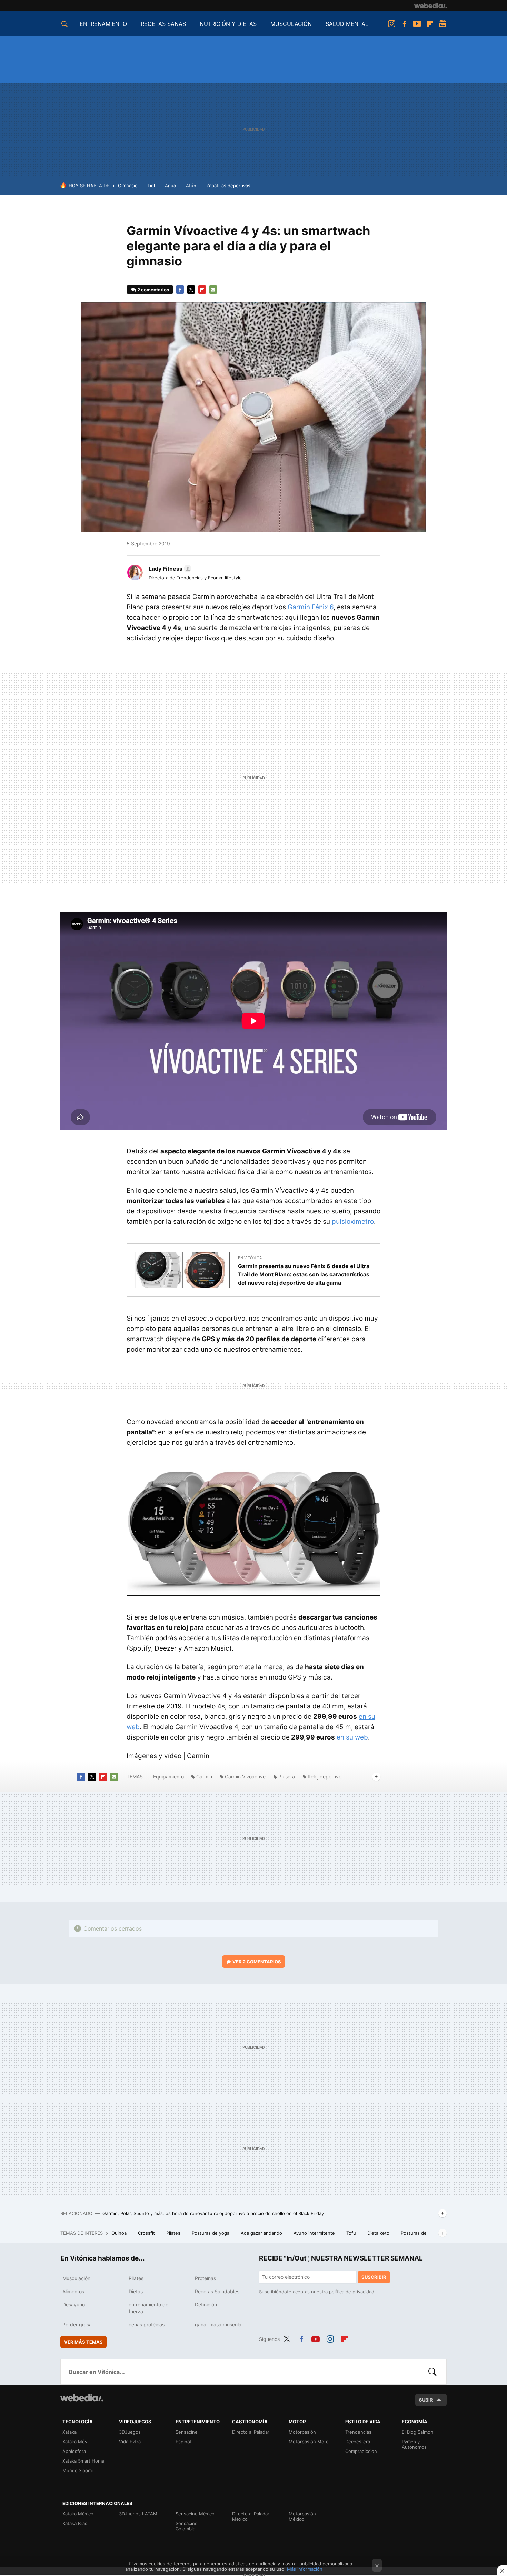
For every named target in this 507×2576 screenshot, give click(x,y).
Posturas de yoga (211, 2233)
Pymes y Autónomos (414, 2444)
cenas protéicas (147, 2324)
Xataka (69, 2432)
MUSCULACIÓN (291, 24)
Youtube (417, 24)
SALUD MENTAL (347, 24)
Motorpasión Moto (309, 2442)
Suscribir (374, 2277)
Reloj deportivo (325, 1777)
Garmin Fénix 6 (311, 607)
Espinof (184, 2442)
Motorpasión (302, 2432)
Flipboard (430, 24)
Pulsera (287, 1777)
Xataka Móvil (76, 2442)
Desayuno (74, 2304)
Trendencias (358, 2432)
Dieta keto (379, 2233)
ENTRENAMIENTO (103, 24)
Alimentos (73, 2291)
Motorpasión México (302, 2516)
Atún (191, 186)
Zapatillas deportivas (228, 186)
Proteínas (205, 2278)
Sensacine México (195, 2514)
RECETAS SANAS (163, 24)
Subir (426, 2400)
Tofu (352, 2233)
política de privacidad (352, 2292)
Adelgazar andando (262, 2233)
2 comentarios (153, 290)
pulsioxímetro (353, 1221)
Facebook (404, 24)
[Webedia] (430, 6)
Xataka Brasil (76, 2523)
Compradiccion (361, 2451)
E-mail (213, 290)
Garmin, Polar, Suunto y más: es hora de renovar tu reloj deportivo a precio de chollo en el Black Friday (213, 2213)
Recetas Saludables (217, 2291)
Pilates (174, 2233)
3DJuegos (130, 2432)
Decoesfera (358, 2442)
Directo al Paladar (251, 2432)
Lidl (151, 186)
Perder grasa (77, 2324)
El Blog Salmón (417, 2432)
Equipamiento (168, 1777)
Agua (170, 186)
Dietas (136, 2291)
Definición (206, 2304)
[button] (169, 569)
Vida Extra (130, 2442)
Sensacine (187, 2432)
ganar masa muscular (219, 2324)
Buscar (433, 2372)
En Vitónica (250, 1258)
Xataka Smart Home (83, 2461)
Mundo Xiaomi (78, 2470)
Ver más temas (83, 2342)
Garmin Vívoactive (245, 1777)
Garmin (204, 1777)
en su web (352, 1737)
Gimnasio (128, 186)
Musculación (76, 2278)
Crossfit (147, 2233)
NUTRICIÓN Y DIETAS (228, 24)
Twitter (191, 290)
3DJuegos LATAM (138, 2514)
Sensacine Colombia (187, 2526)
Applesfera (74, 2451)
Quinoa (120, 2233)
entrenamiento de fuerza (148, 2308)
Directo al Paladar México (251, 2516)
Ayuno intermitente (315, 2233)
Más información (305, 2569)
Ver (257, 1962)
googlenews (443, 24)
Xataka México (78, 2514)
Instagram (391, 24)
